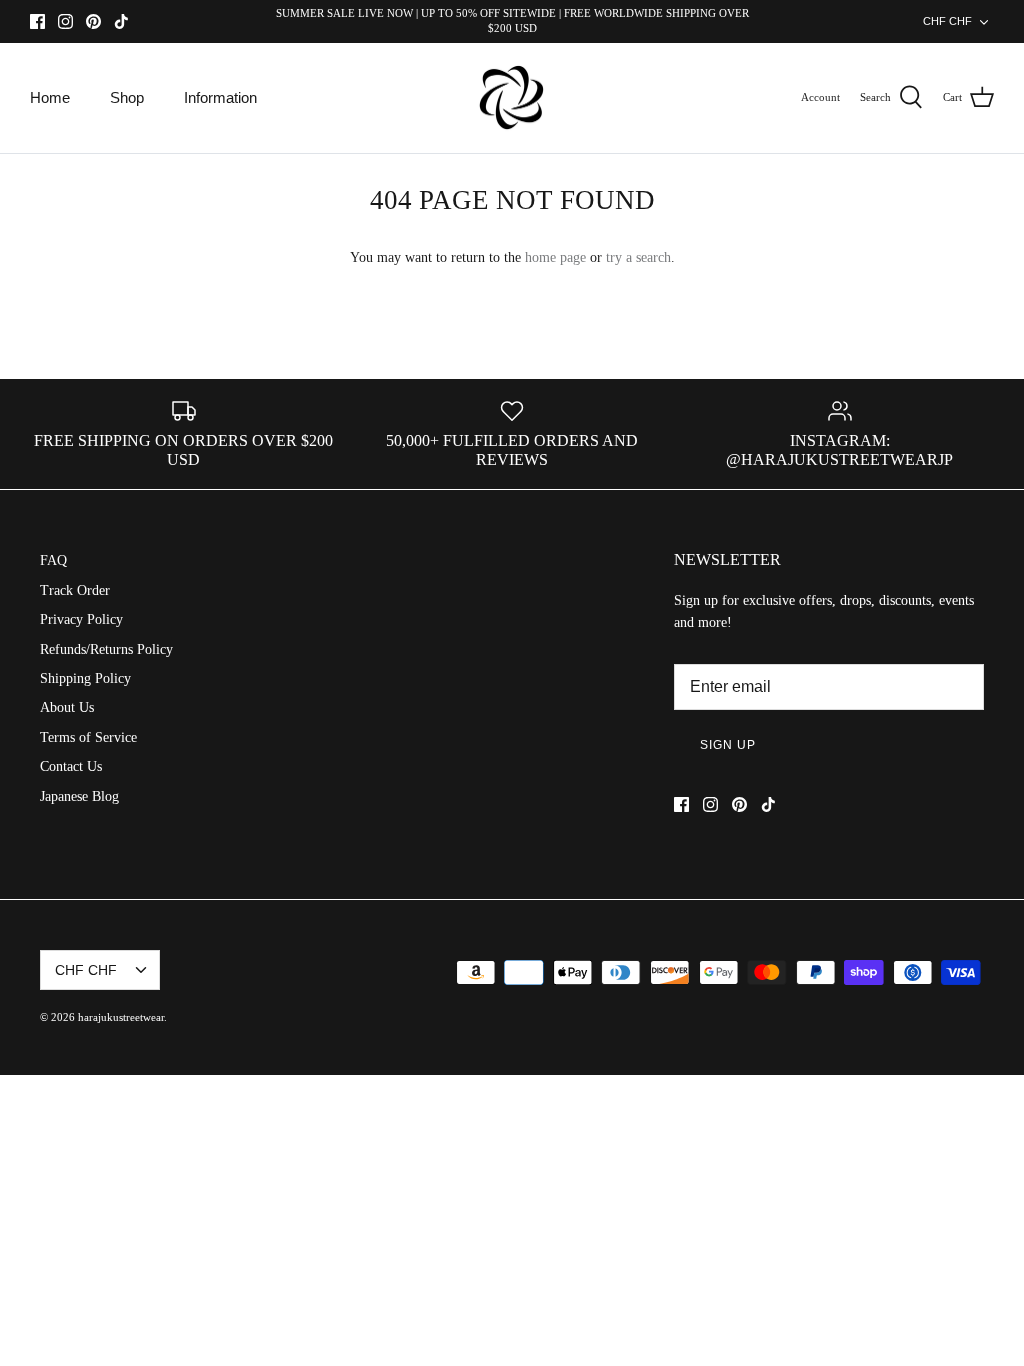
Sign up (728, 745)
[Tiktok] (121, 21)
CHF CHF (947, 21)
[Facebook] (37, 21)
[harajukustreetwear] (512, 98)
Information (220, 97)
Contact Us (71, 766)
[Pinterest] (93, 21)
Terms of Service (88, 737)
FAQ (53, 560)
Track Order (75, 590)
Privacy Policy (81, 619)
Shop (127, 97)
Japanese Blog (79, 796)
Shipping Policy (85, 678)
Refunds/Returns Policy (106, 649)
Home (50, 97)
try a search (638, 257)
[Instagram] (65, 21)
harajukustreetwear (121, 1017)
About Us (67, 707)
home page (555, 257)
